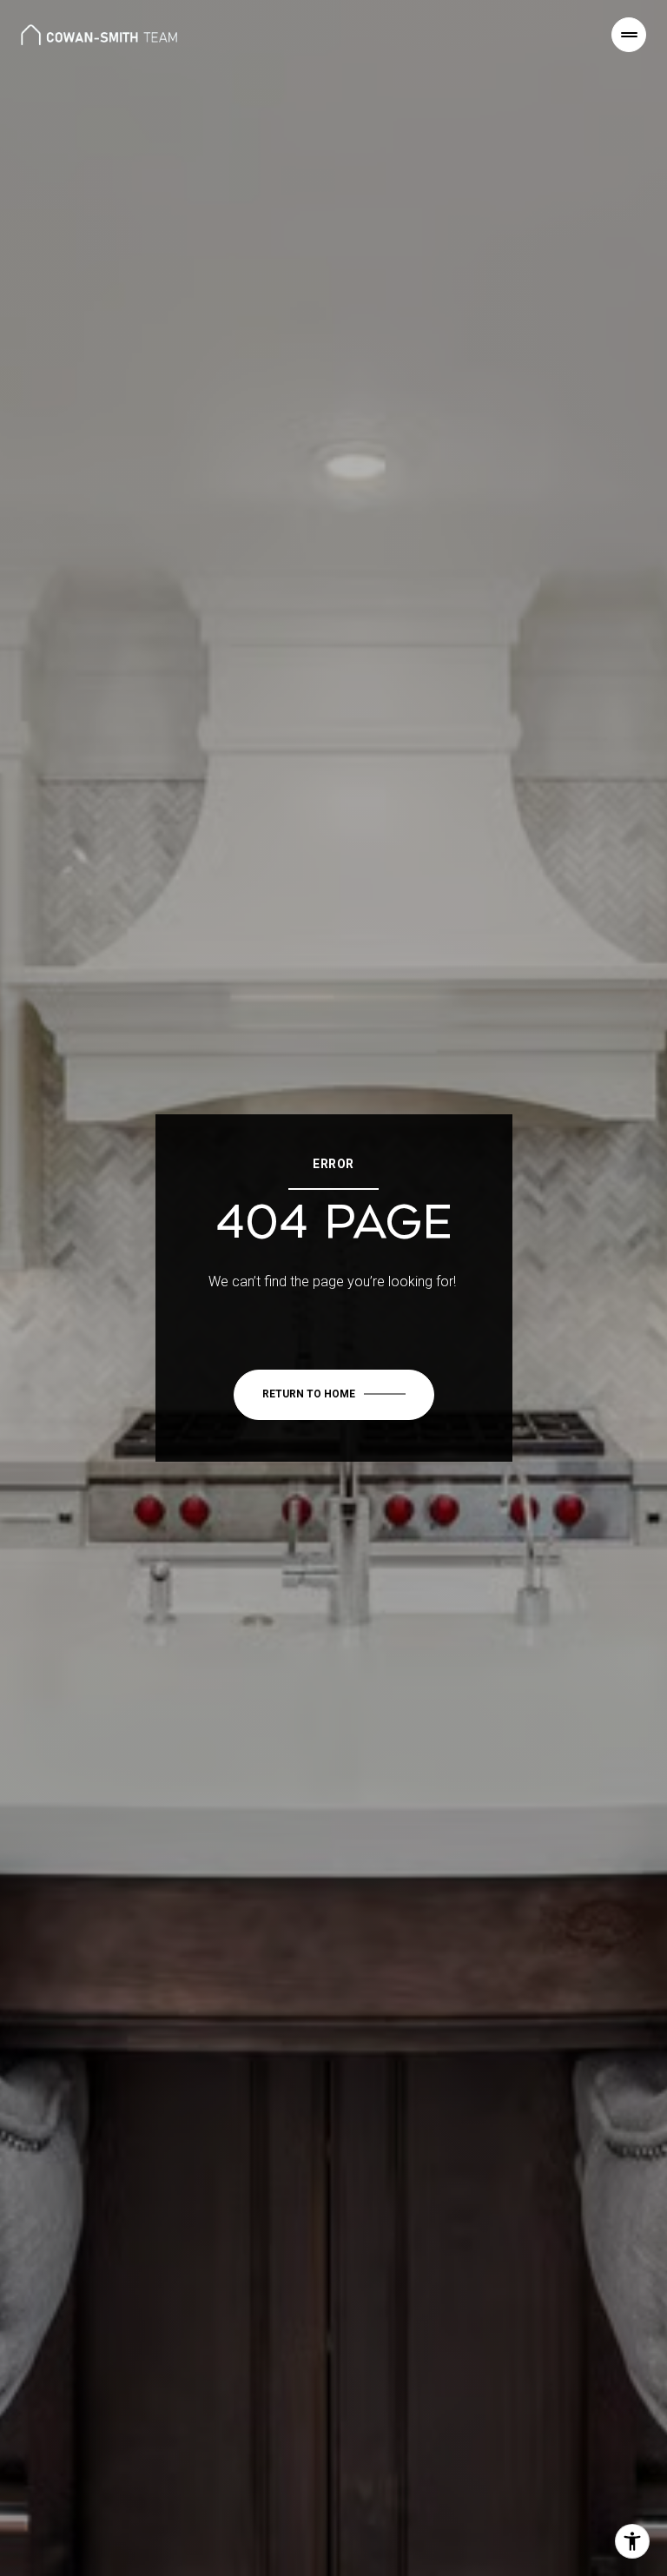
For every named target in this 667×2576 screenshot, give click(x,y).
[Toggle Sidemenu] (629, 35)
